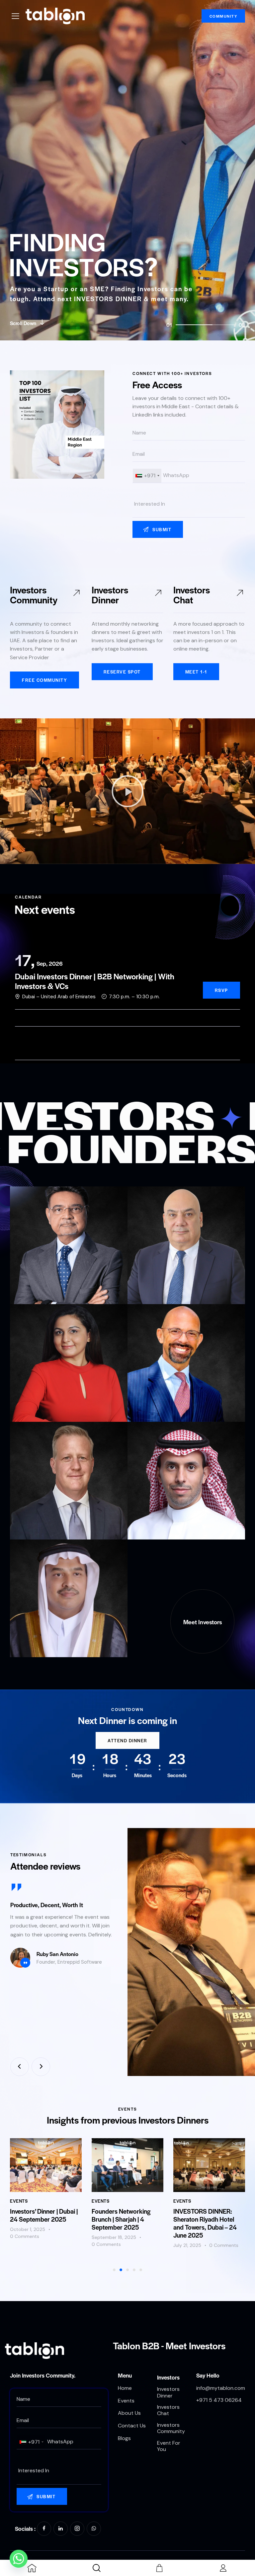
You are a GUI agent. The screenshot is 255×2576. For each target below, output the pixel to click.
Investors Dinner (110, 594)
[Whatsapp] (19, 2559)
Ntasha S (32, 1404)
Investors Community (34, 594)
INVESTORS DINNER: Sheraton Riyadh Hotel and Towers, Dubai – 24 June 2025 (205, 2223)
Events (19, 2201)
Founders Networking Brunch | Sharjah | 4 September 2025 (121, 2219)
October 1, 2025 (28, 2229)
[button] (127, 791)
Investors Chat (192, 594)
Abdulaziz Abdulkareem (54, 1639)
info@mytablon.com (221, 2388)
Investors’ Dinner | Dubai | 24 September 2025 (44, 2215)
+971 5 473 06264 (219, 2400)
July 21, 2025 (187, 2245)
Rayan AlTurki (156, 1521)
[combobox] (147, 476)
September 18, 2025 (114, 2237)
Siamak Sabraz (158, 1286)
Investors (168, 2377)
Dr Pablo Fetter (158, 1404)
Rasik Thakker (40, 1286)
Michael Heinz (39, 1521)
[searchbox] (189, 504)
